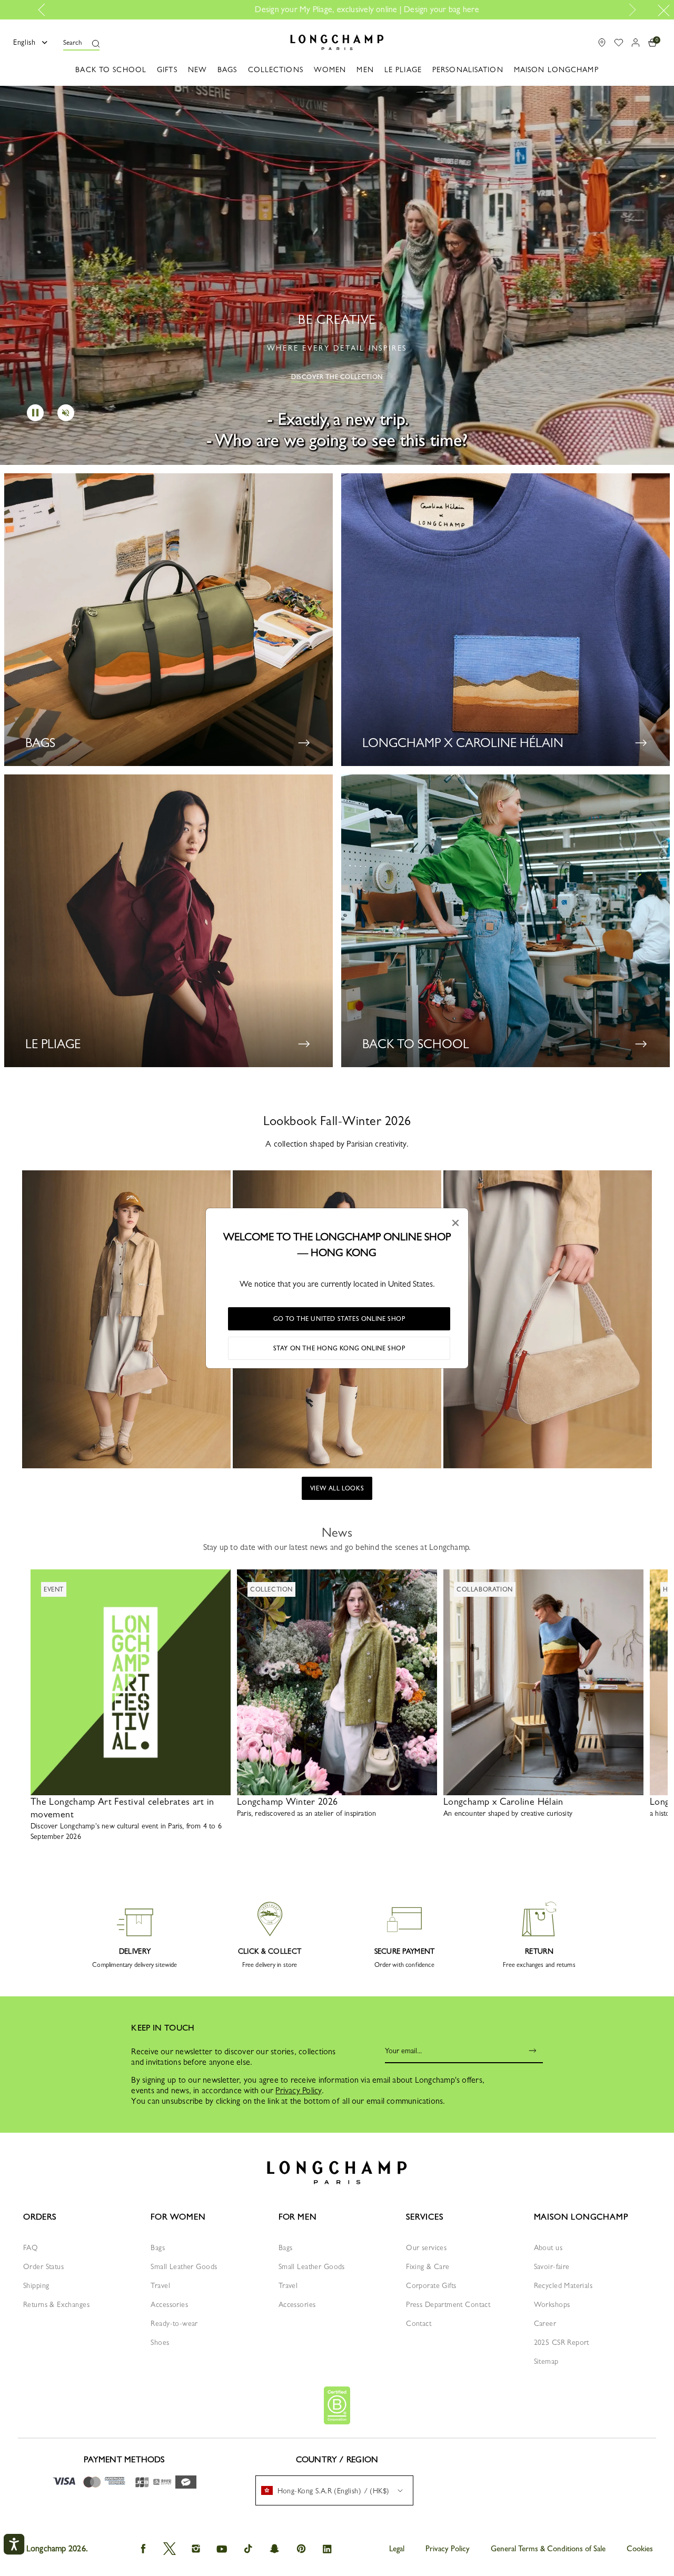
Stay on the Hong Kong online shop (339, 1348)
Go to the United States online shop (339, 1319)
